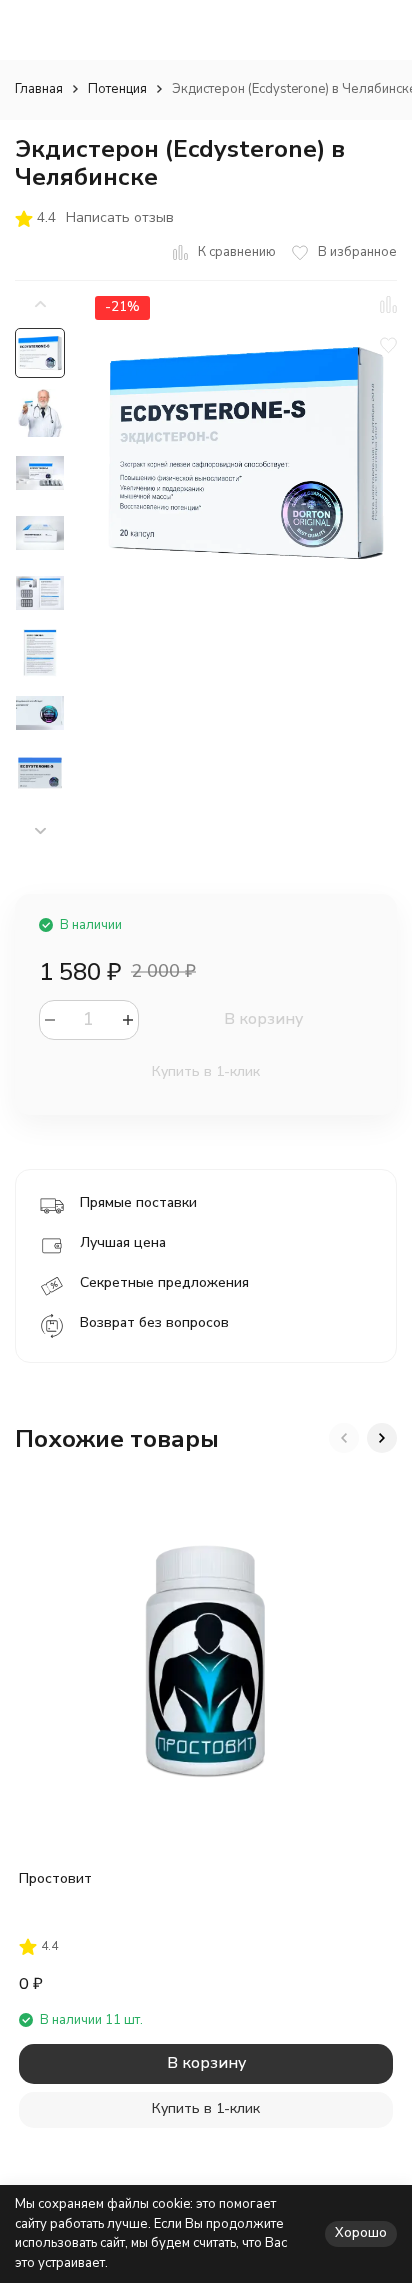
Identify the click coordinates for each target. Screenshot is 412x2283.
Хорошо (361, 2233)
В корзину (263, 1019)
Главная (39, 89)
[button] (40, 831)
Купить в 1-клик (206, 1071)
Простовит (55, 1878)
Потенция (117, 89)
